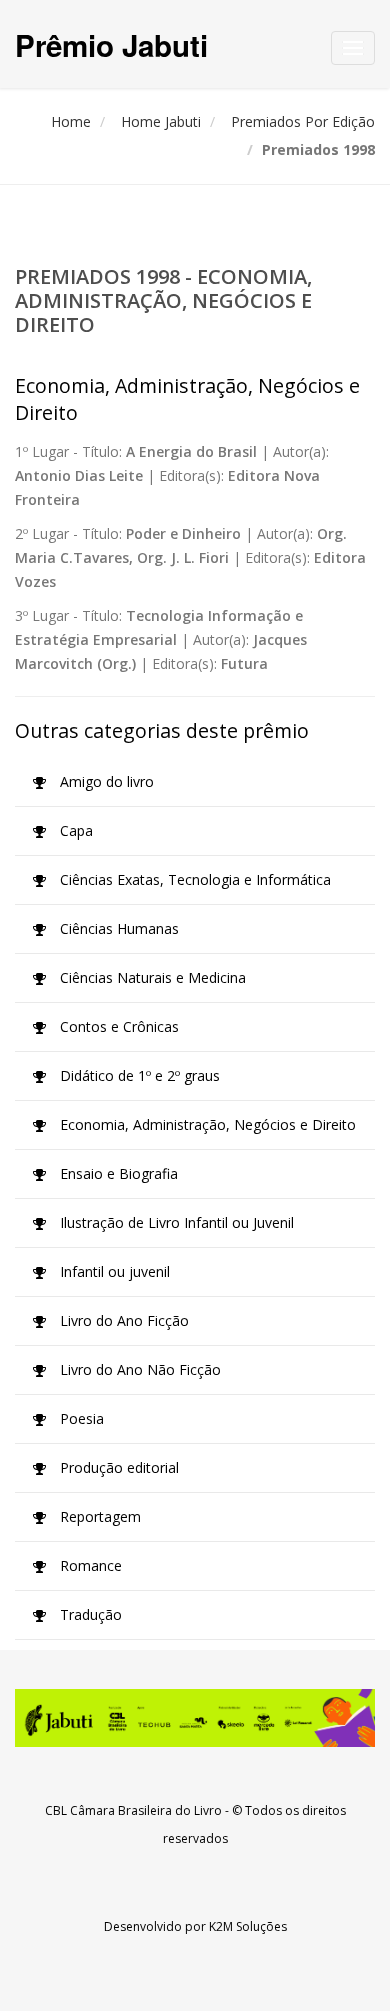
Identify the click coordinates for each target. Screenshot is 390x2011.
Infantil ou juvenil (113, 1271)
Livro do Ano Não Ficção (138, 1369)
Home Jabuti (161, 121)
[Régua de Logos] (195, 1718)
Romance (89, 1565)
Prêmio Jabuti (111, 44)
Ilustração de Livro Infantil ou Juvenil (175, 1222)
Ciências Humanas (117, 928)
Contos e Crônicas (117, 1026)
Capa (74, 830)
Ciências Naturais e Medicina (151, 977)
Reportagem (98, 1516)
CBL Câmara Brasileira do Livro (133, 1810)
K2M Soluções (248, 1926)
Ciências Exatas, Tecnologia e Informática (193, 879)
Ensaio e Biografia (117, 1173)
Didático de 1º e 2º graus (138, 1075)
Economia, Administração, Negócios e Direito (206, 1124)
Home (71, 121)
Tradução (89, 1614)
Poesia (80, 1418)
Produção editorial (117, 1467)
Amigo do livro (105, 781)
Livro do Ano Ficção (122, 1320)
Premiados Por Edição (303, 121)
